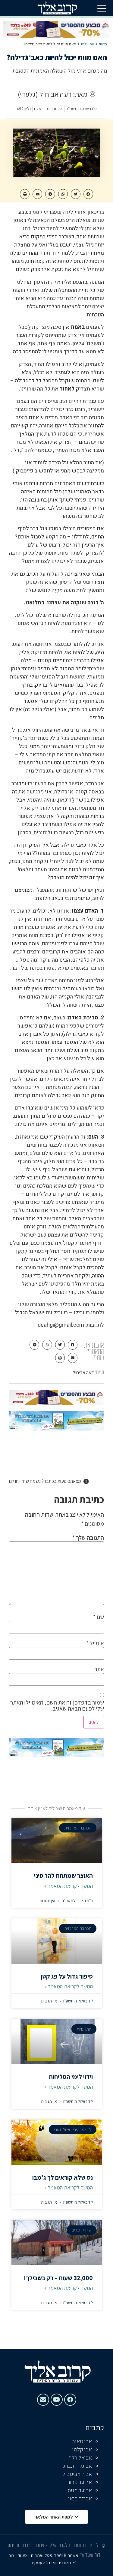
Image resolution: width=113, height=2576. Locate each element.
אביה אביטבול (77, 2474)
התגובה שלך (88, 1538)
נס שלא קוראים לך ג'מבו (63, 2177)
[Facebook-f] (70, 2400)
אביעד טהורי (79, 2482)
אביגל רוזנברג (78, 2466)
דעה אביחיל (83, 1373)
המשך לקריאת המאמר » (69, 1886)
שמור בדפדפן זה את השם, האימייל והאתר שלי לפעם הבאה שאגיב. (57, 1705)
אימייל (95, 1643)
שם (99, 1617)
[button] (102, 8)
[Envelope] (43, 2400)
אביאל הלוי (80, 2458)
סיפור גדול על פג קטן (67, 1976)
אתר (99, 1669)
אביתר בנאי (80, 2499)
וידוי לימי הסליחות (71, 2077)
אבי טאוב (82, 2442)
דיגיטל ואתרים (44, 2555)
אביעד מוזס (80, 2491)
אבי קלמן (82, 2450)
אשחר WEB (68, 2555)
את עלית (88, 44)
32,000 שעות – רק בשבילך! (58, 2278)
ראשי (103, 44)
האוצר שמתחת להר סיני (63, 1876)
